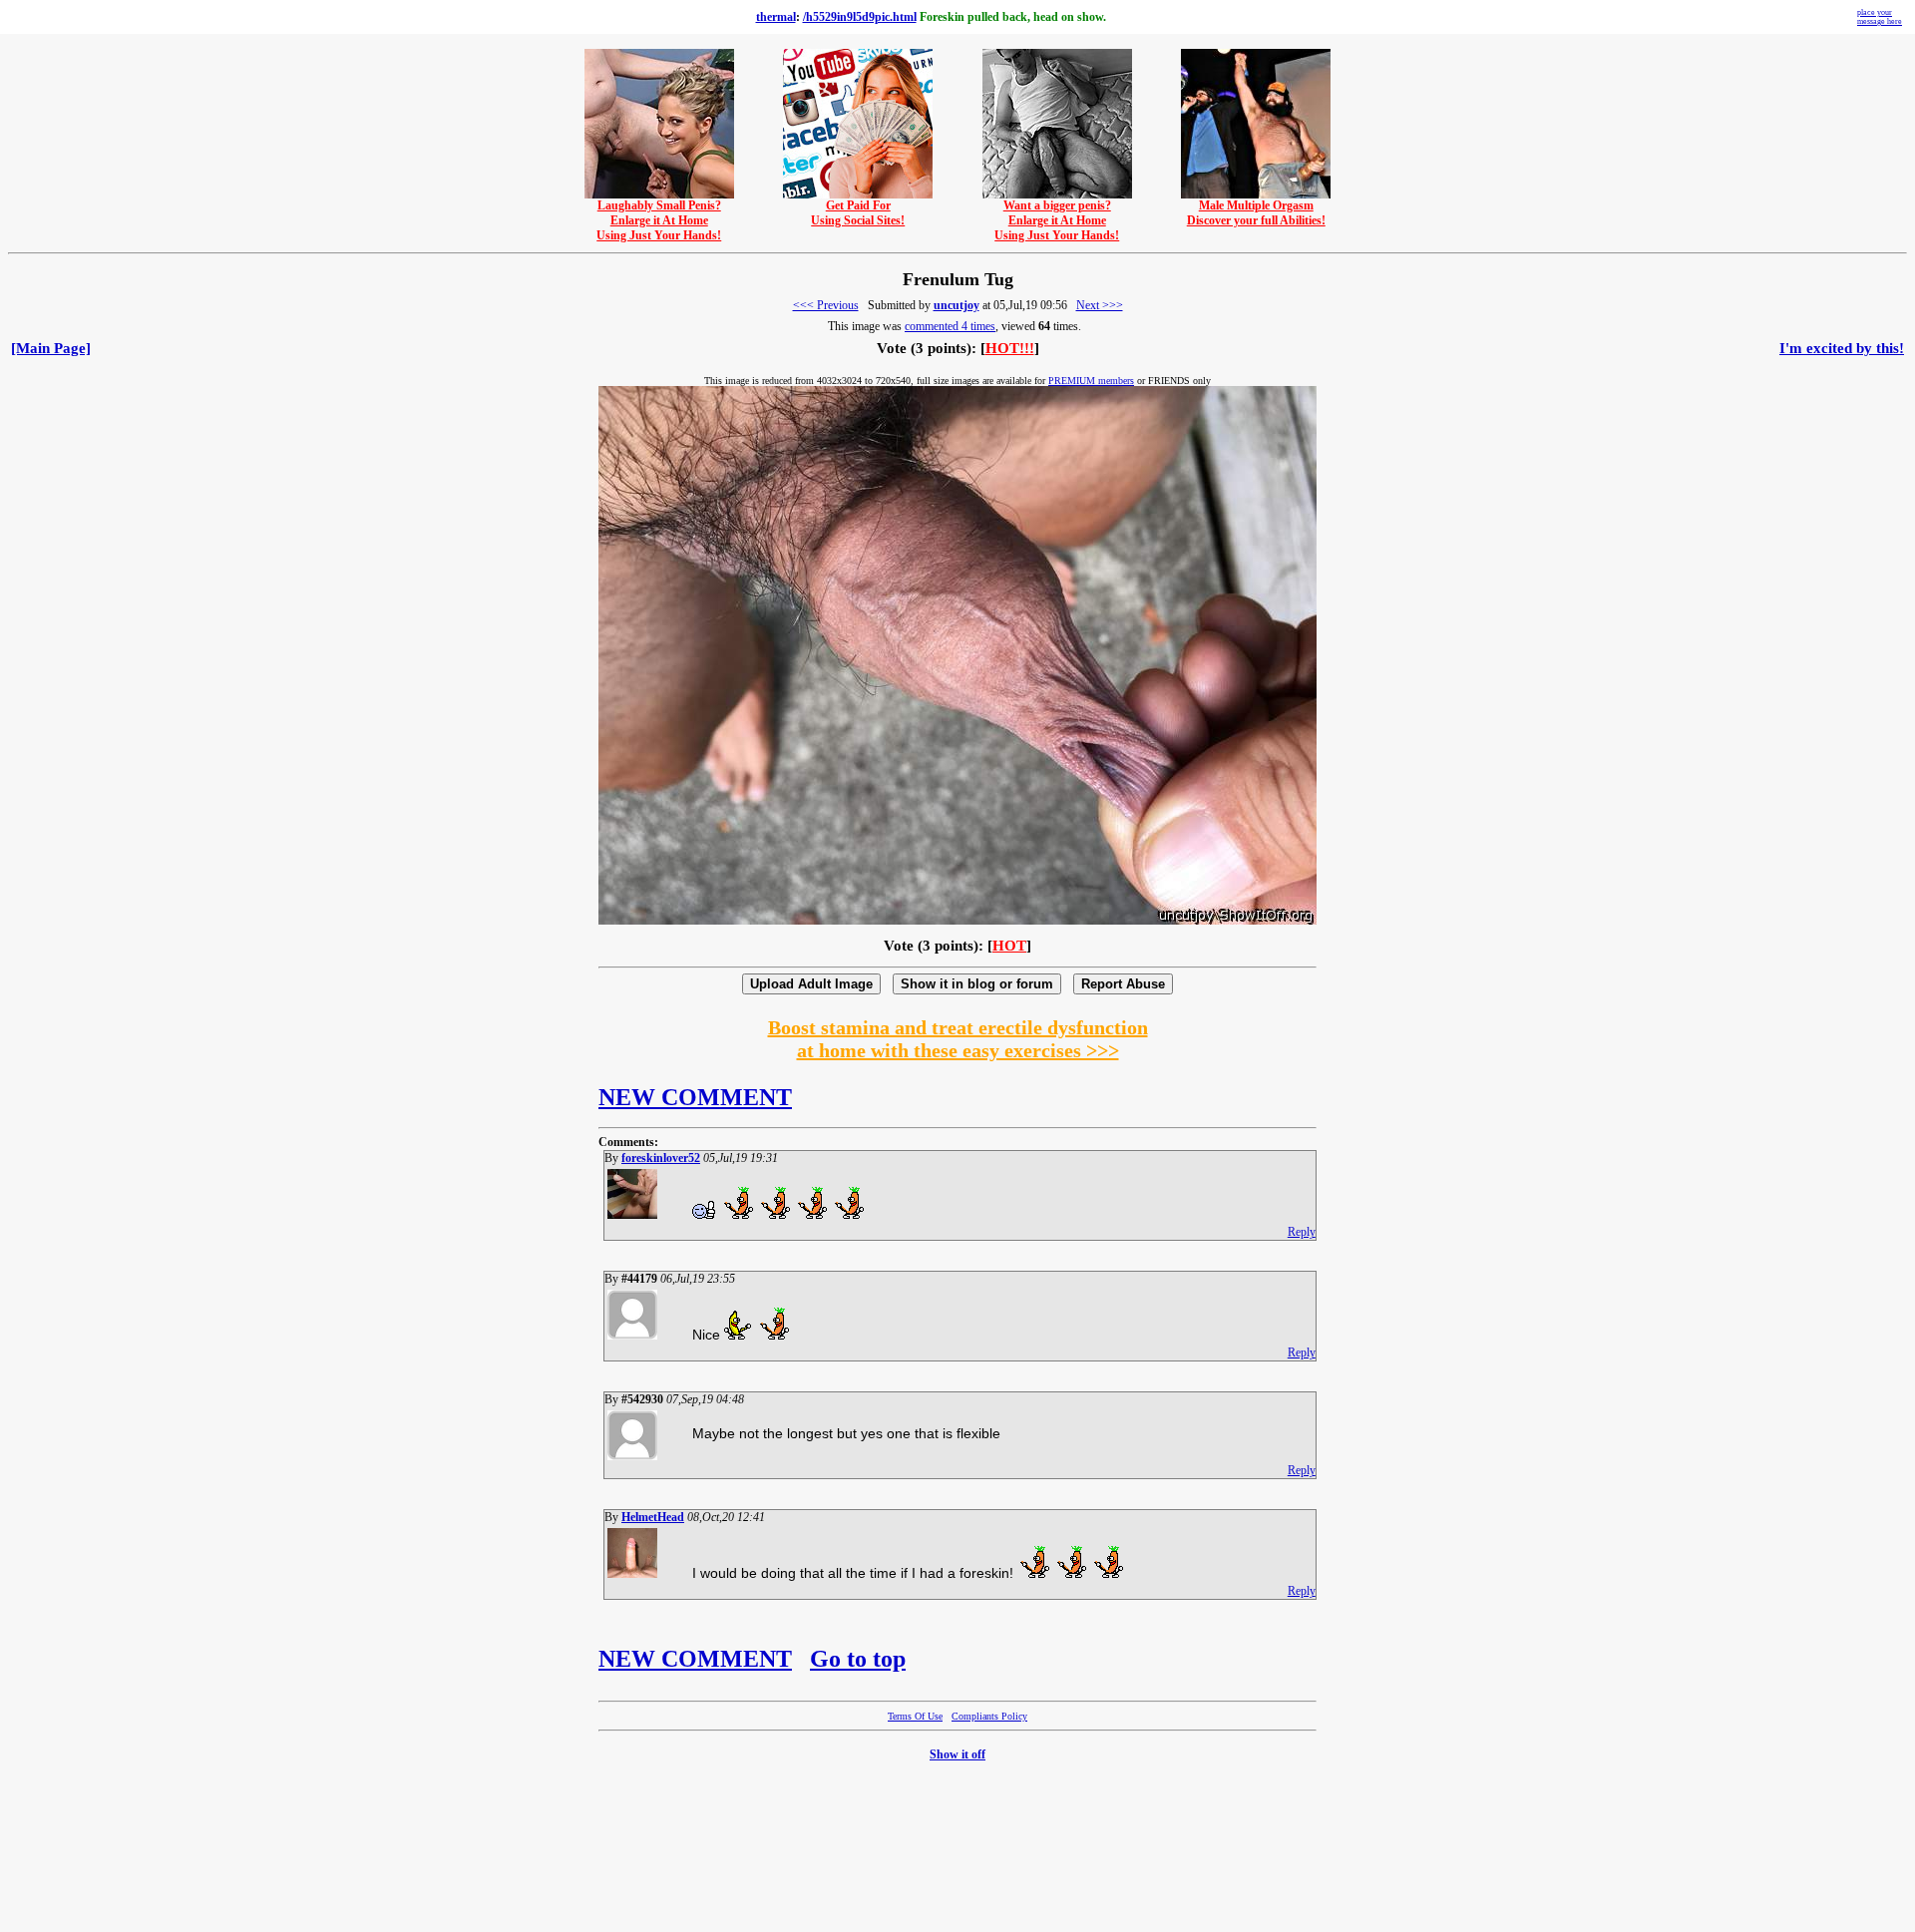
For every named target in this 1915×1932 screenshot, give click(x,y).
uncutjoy (957, 305)
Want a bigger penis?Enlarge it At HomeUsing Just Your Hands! (1057, 220)
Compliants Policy (989, 1716)
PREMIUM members (1091, 381)
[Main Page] (51, 348)
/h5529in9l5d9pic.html (860, 17)
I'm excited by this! (1842, 348)
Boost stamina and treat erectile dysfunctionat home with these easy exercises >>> (958, 1039)
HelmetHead (653, 1517)
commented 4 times (950, 326)
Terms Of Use (915, 1716)
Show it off (957, 1754)
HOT (1009, 946)
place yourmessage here (1880, 17)
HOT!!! (1010, 348)
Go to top (858, 1659)
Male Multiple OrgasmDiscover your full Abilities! (1256, 213)
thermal (776, 17)
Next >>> (1100, 305)
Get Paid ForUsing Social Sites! (858, 213)
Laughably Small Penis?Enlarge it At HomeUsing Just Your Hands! (659, 220)
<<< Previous (826, 305)
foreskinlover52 (661, 1158)
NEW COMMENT (695, 1097)
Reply (1302, 1232)
